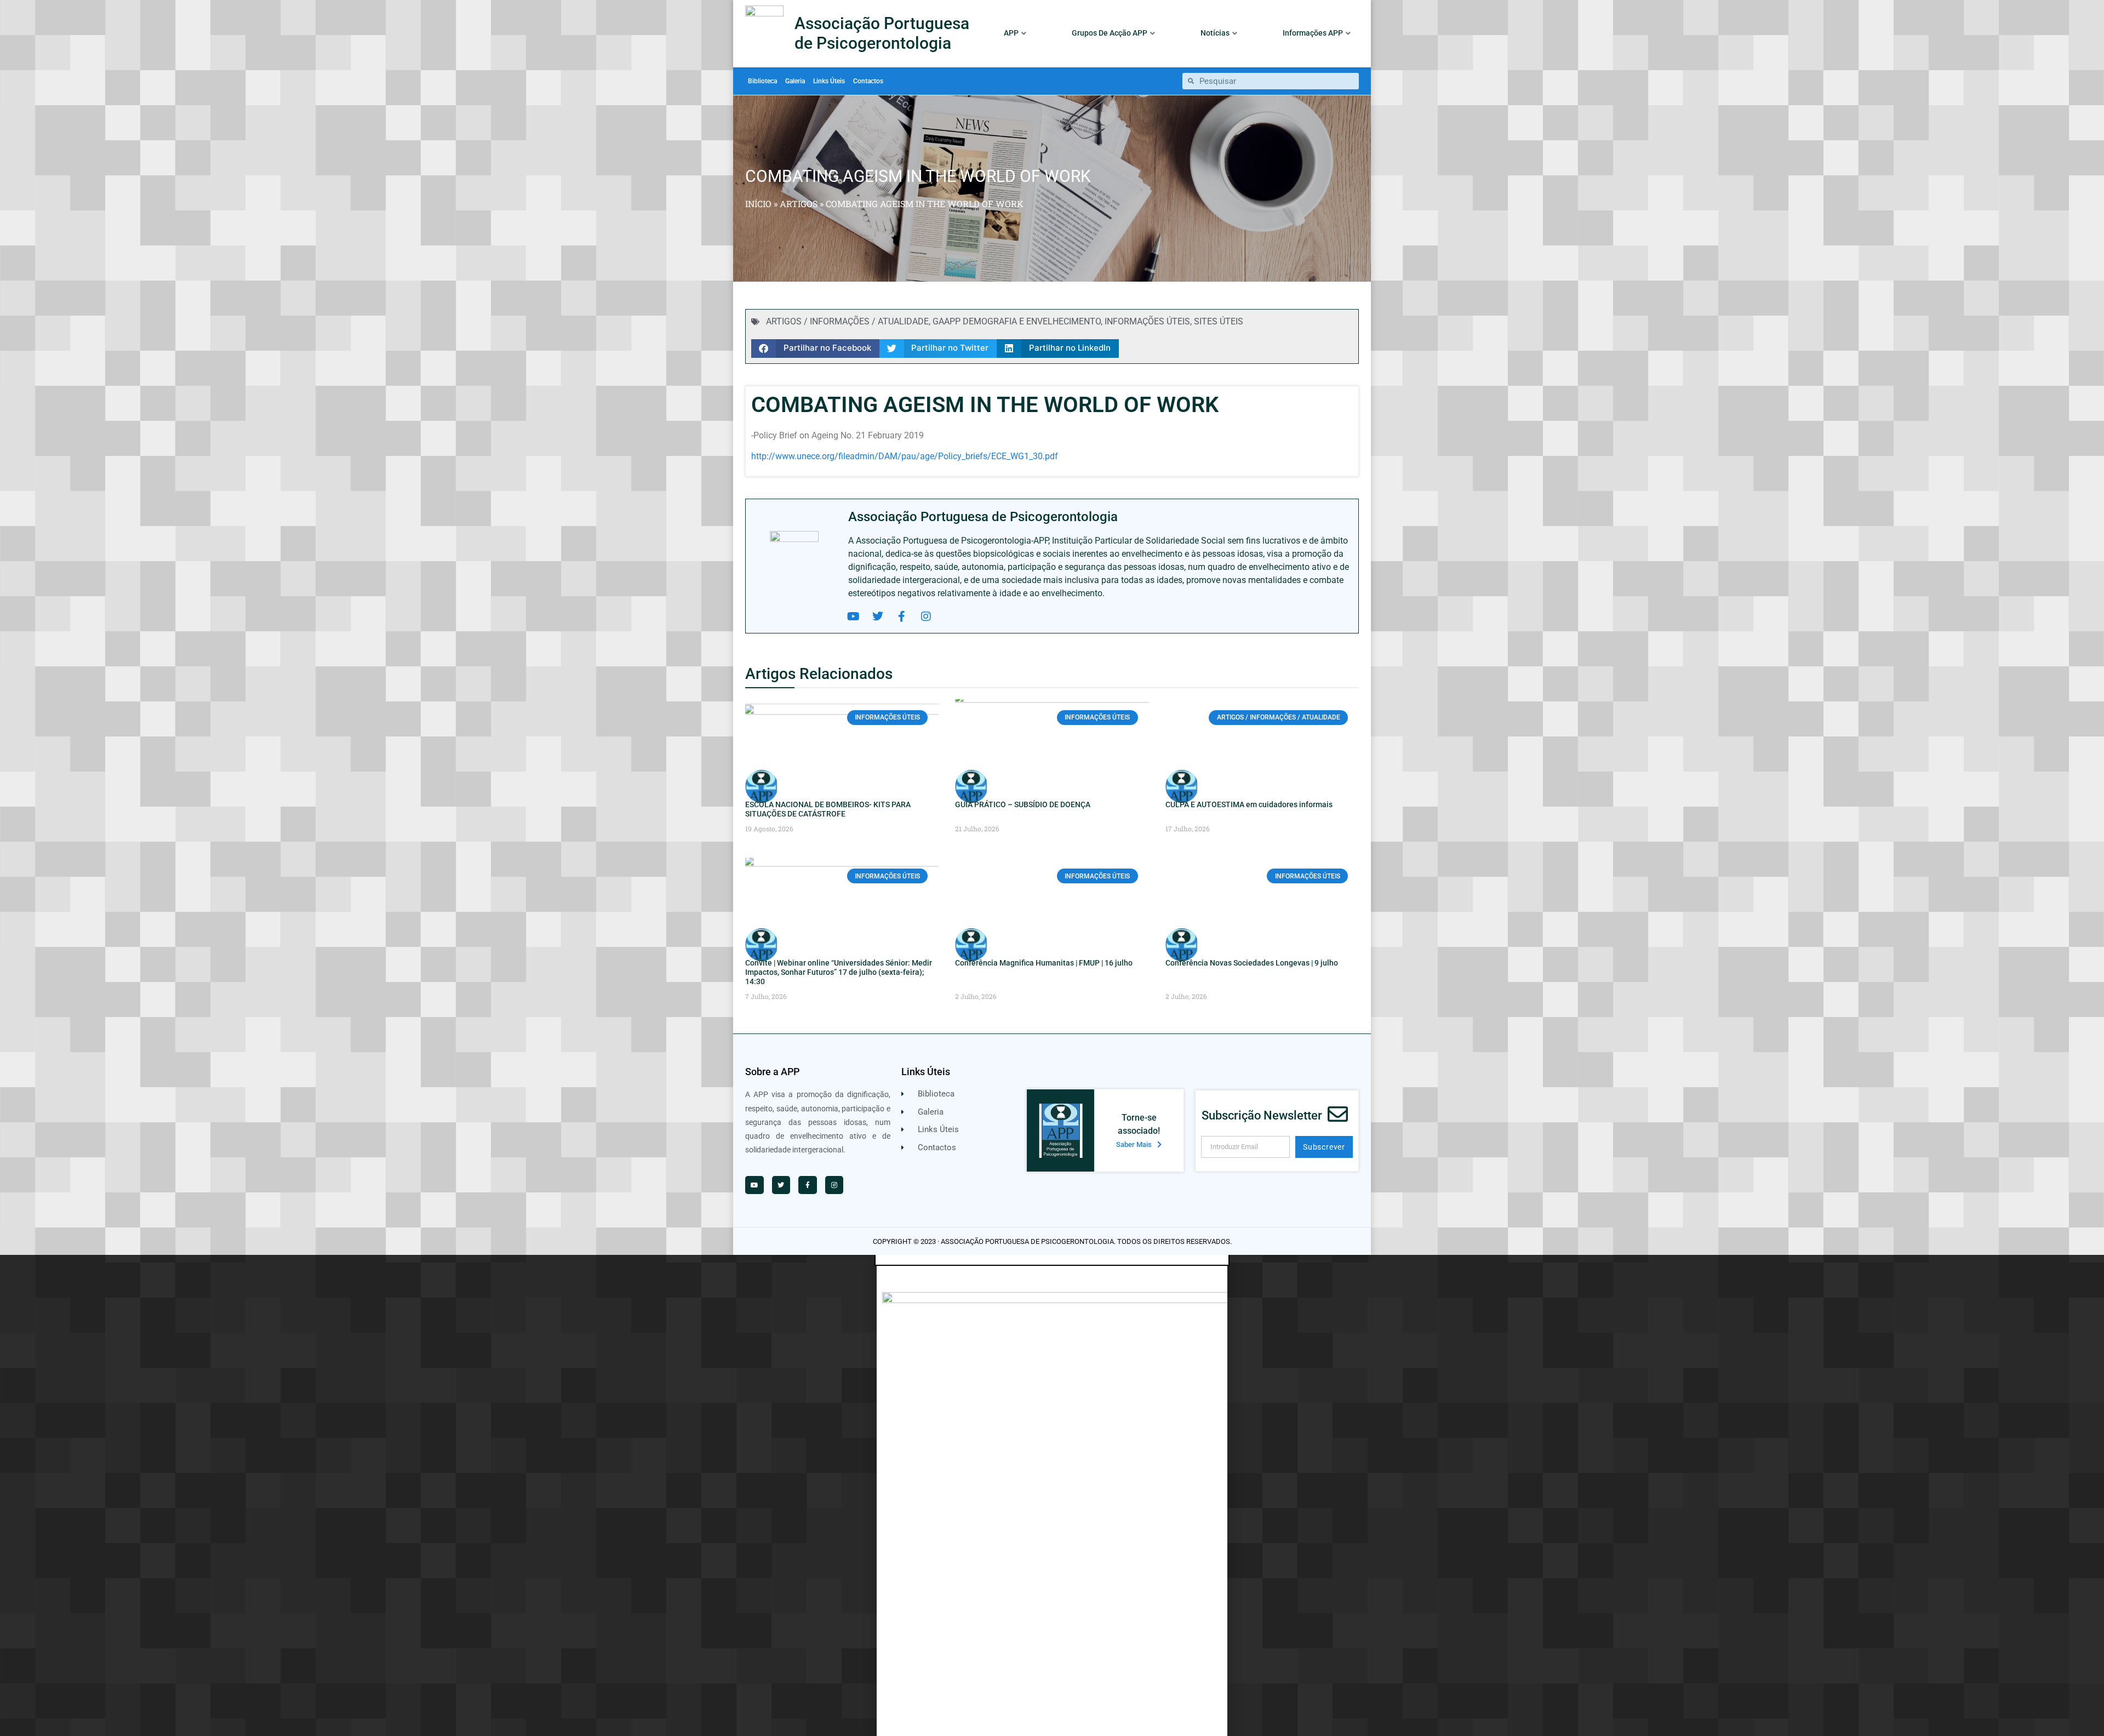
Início (758, 204)
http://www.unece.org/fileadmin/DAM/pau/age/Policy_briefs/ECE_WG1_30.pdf (905, 456)
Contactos (868, 81)
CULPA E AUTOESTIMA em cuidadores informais (1249, 804)
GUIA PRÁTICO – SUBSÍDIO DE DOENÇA (1023, 804)
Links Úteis (829, 81)
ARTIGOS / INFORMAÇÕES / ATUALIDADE (847, 321)
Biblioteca (762, 81)
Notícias (1215, 33)
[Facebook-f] (902, 616)
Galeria (795, 81)
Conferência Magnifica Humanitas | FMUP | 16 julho (1044, 963)
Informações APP (1313, 33)
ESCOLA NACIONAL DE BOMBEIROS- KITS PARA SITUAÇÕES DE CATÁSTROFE (828, 809)
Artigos (799, 204)
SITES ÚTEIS (1219, 321)
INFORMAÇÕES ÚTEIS (1147, 321)
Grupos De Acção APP (1110, 33)
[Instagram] (926, 616)
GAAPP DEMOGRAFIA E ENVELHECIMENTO (1017, 321)
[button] (815, 349)
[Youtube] (854, 616)
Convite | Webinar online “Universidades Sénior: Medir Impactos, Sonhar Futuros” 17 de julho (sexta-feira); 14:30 (839, 972)
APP (1011, 33)
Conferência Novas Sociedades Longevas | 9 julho (1252, 963)
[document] (1052, 1495)
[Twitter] (878, 616)
